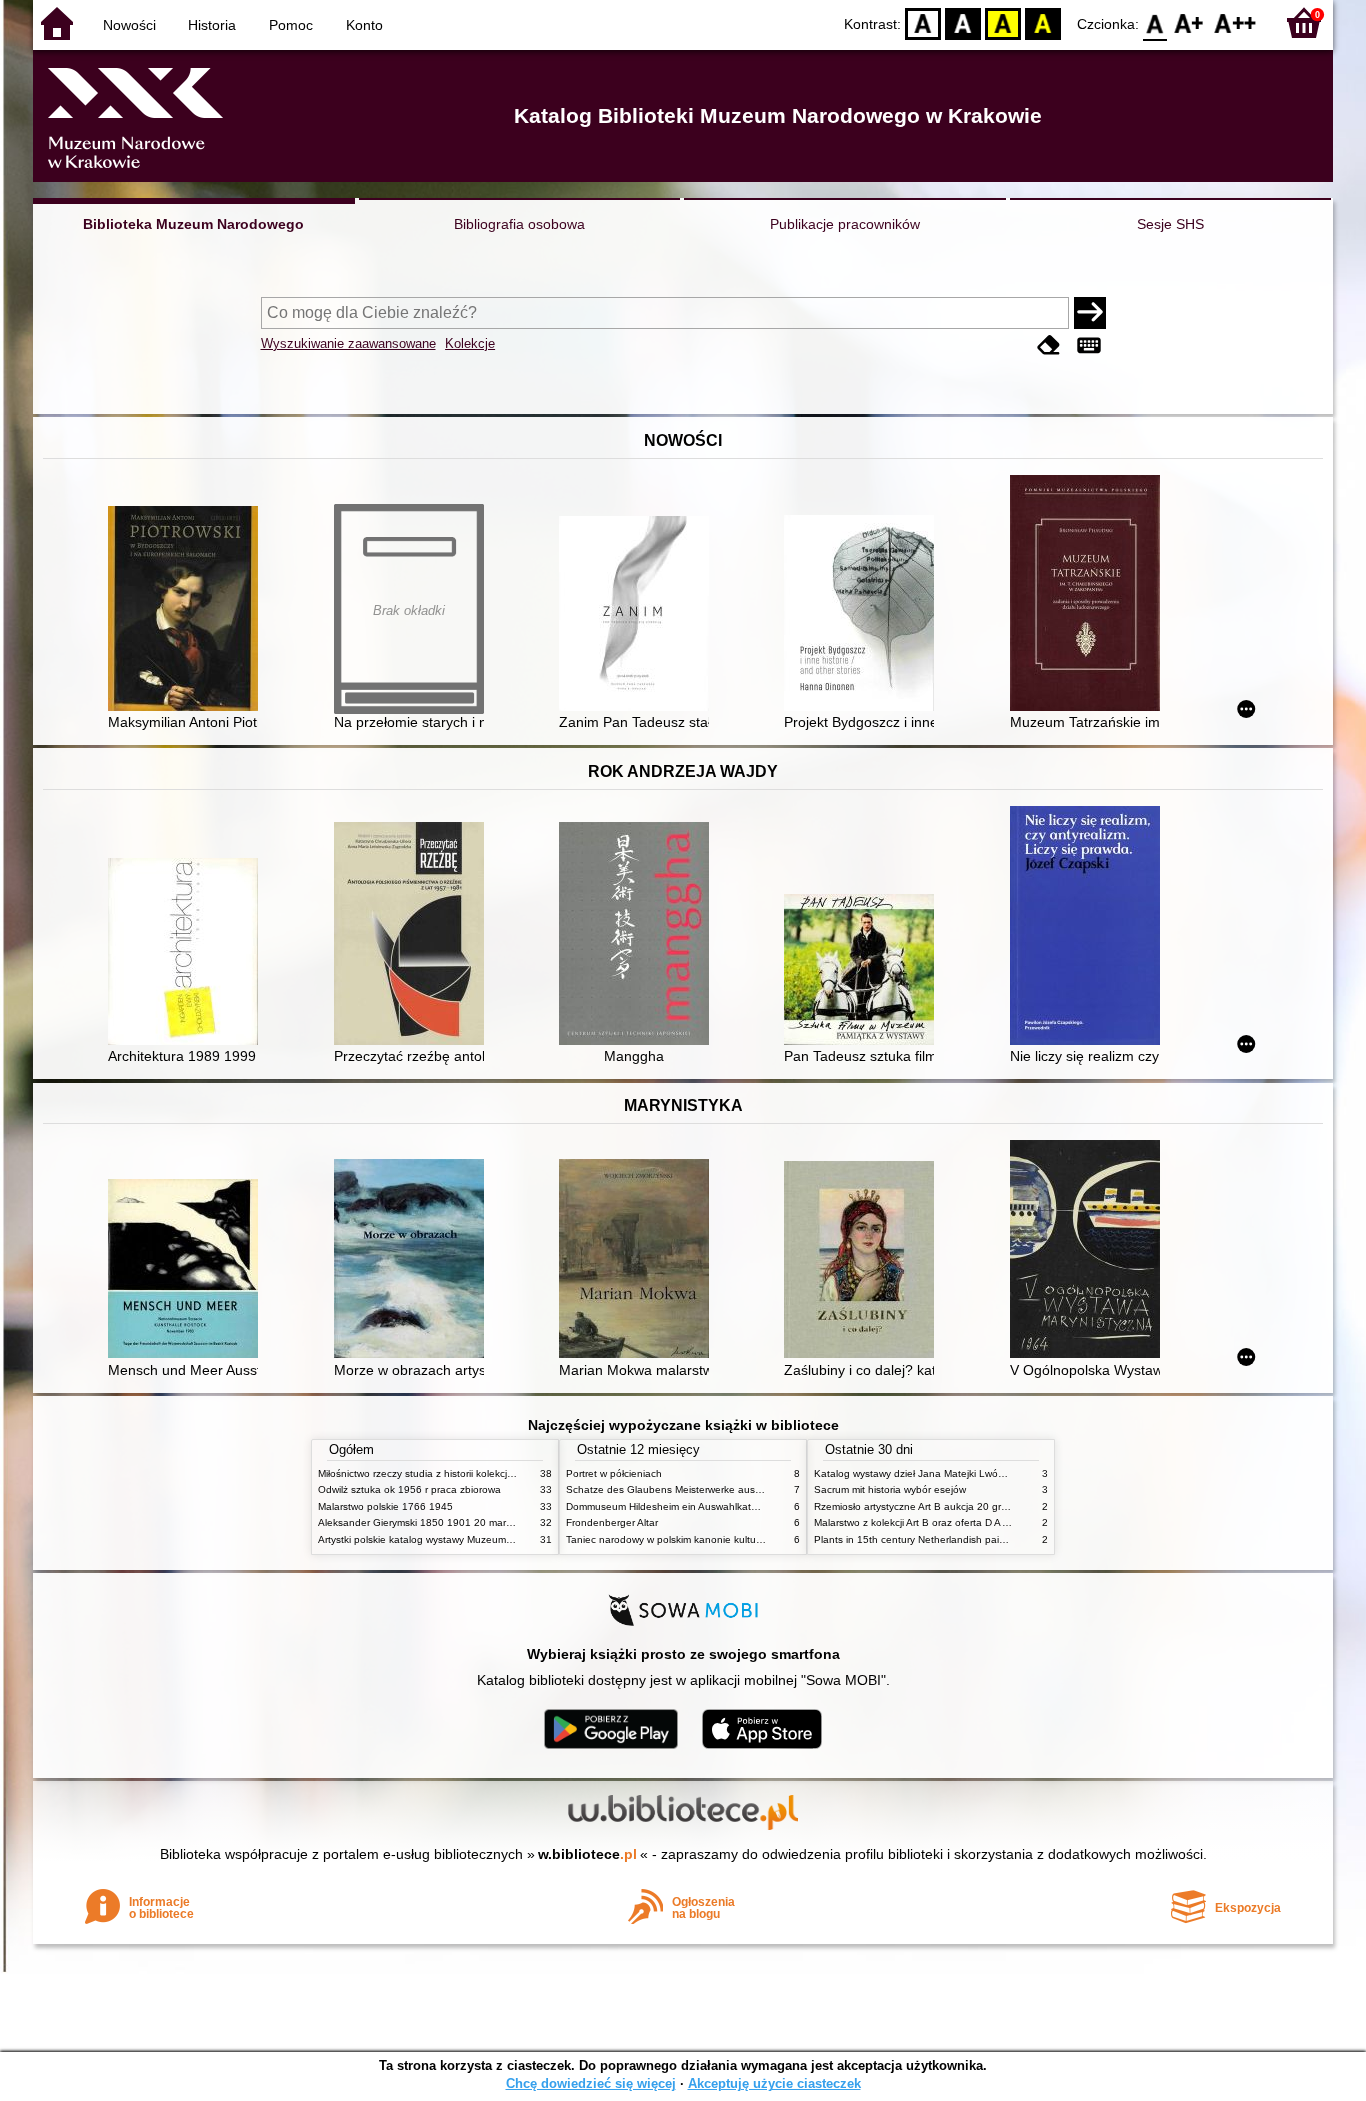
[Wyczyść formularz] (1049, 345)
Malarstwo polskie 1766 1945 (385, 1506)
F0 (1155, 22)
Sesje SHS (1170, 224)
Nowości (129, 25)
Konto (364, 25)
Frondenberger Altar (612, 1522)
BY (1043, 22)
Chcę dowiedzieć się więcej (591, 2083)
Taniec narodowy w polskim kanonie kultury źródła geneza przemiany (724, 1539)
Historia (212, 25)
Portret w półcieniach (614, 1473)
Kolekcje (470, 343)
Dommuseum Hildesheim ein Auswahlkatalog (668, 1506)
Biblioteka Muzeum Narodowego (193, 224)
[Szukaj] (1090, 313)
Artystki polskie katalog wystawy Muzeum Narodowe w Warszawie (468, 1539)
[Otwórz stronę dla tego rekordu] (188, 610)
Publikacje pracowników (845, 224)
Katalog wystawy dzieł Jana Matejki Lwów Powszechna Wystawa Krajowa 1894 (996, 1473)
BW (963, 22)
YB (1003, 22)
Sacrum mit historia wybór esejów (890, 1489)
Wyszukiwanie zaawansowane (348, 343)
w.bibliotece (587, 1854)
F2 (1235, 22)
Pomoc (291, 25)
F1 (1189, 22)
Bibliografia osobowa (519, 224)
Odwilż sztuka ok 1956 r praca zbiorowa (409, 1489)
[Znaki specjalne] (1089, 345)
